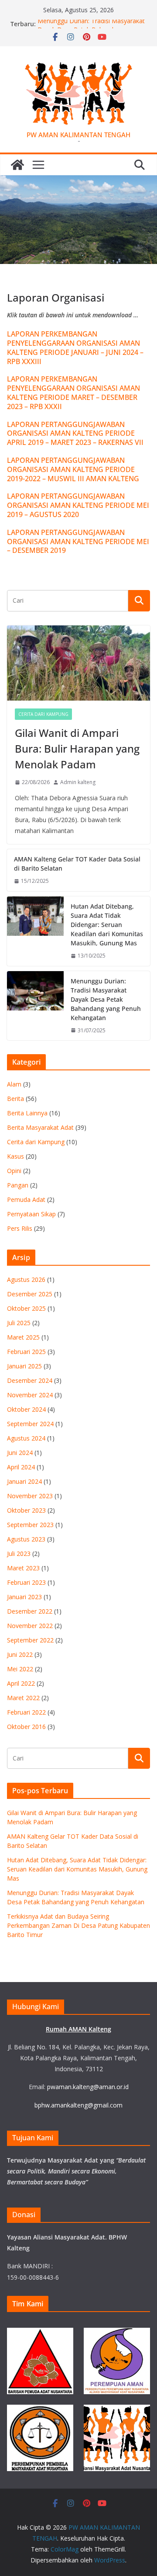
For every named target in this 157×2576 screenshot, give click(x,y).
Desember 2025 (30, 1294)
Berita (15, 1099)
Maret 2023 (23, 1568)
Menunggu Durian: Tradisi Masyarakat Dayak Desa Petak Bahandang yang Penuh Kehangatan (106, 999)
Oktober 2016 (26, 1727)
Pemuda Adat (26, 1199)
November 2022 (30, 1626)
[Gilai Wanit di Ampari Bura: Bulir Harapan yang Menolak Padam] (78, 663)
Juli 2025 (19, 1323)
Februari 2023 (26, 1582)
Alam (14, 1084)
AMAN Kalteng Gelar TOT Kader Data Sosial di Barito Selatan (77, 864)
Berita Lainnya (27, 1113)
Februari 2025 (26, 1352)
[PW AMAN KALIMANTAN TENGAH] (17, 165)
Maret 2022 (23, 1698)
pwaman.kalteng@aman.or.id (88, 2087)
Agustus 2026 (26, 1279)
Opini (14, 1171)
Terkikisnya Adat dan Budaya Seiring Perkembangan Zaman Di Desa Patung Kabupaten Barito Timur (78, 1925)
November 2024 (30, 1395)
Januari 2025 (24, 1366)
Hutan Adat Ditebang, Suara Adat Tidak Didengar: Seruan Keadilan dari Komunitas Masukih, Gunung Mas (107, 925)
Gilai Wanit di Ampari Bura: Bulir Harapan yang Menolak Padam (77, 748)
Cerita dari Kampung (43, 714)
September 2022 (30, 1640)
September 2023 (30, 1525)
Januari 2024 (24, 1481)
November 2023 (30, 1496)
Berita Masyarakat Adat (40, 1127)
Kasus (15, 1156)
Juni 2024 (20, 1453)
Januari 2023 (24, 1597)
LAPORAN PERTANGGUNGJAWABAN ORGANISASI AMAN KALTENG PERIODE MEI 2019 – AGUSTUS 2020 (78, 505)
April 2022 (21, 1683)
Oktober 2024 (26, 1409)
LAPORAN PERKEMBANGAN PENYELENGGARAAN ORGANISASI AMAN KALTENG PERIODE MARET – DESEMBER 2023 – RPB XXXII (73, 392)
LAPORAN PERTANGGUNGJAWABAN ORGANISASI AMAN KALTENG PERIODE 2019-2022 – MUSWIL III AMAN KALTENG (73, 469)
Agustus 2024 (26, 1438)
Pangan (18, 1185)
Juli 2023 (19, 1554)
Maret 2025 (23, 1337)
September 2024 (30, 1424)
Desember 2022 (30, 1611)
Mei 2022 (20, 1669)
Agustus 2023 (26, 1539)
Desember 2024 (30, 1380)
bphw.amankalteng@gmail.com (78, 2105)
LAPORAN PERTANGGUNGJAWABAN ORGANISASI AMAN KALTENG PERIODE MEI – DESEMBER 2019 (78, 542)
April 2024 (21, 1467)
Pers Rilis (20, 1228)
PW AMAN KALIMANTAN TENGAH (78, 135)
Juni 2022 (20, 1654)
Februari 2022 (26, 1712)
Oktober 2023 (26, 1510)
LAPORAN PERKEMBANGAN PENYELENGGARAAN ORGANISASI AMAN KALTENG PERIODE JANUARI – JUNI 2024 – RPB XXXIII (75, 347)
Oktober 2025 (26, 1308)
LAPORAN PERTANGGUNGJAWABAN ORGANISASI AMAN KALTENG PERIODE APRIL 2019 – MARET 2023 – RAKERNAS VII (75, 434)
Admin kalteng (78, 782)
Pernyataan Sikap (31, 1214)
